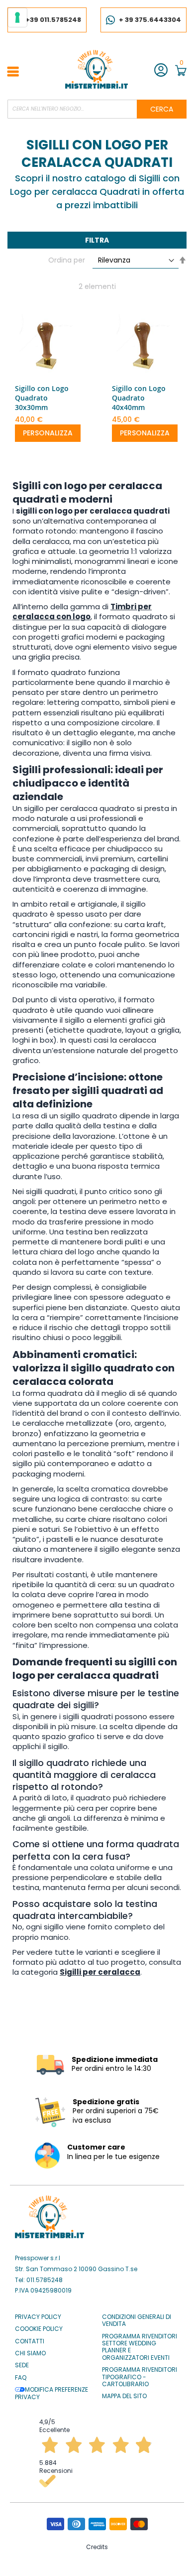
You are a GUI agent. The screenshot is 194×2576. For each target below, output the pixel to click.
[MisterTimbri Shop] (97, 69)
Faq (21, 2378)
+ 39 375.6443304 (150, 20)
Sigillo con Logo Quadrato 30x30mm (42, 398)
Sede (22, 2365)
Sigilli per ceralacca (100, 1972)
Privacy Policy (38, 2317)
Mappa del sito (124, 2396)
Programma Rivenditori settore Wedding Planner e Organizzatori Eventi (140, 2347)
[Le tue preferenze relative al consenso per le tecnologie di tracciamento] (17, 17)
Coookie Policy (39, 2329)
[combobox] (97, 109)
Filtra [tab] (97, 240)
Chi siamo (30, 2353)
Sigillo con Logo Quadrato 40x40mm (139, 398)
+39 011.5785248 (53, 20)
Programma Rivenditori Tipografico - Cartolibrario (140, 2377)
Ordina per (67, 260)
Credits (97, 2547)
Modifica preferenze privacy (51, 2393)
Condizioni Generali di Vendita (137, 2321)
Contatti (30, 2341)
